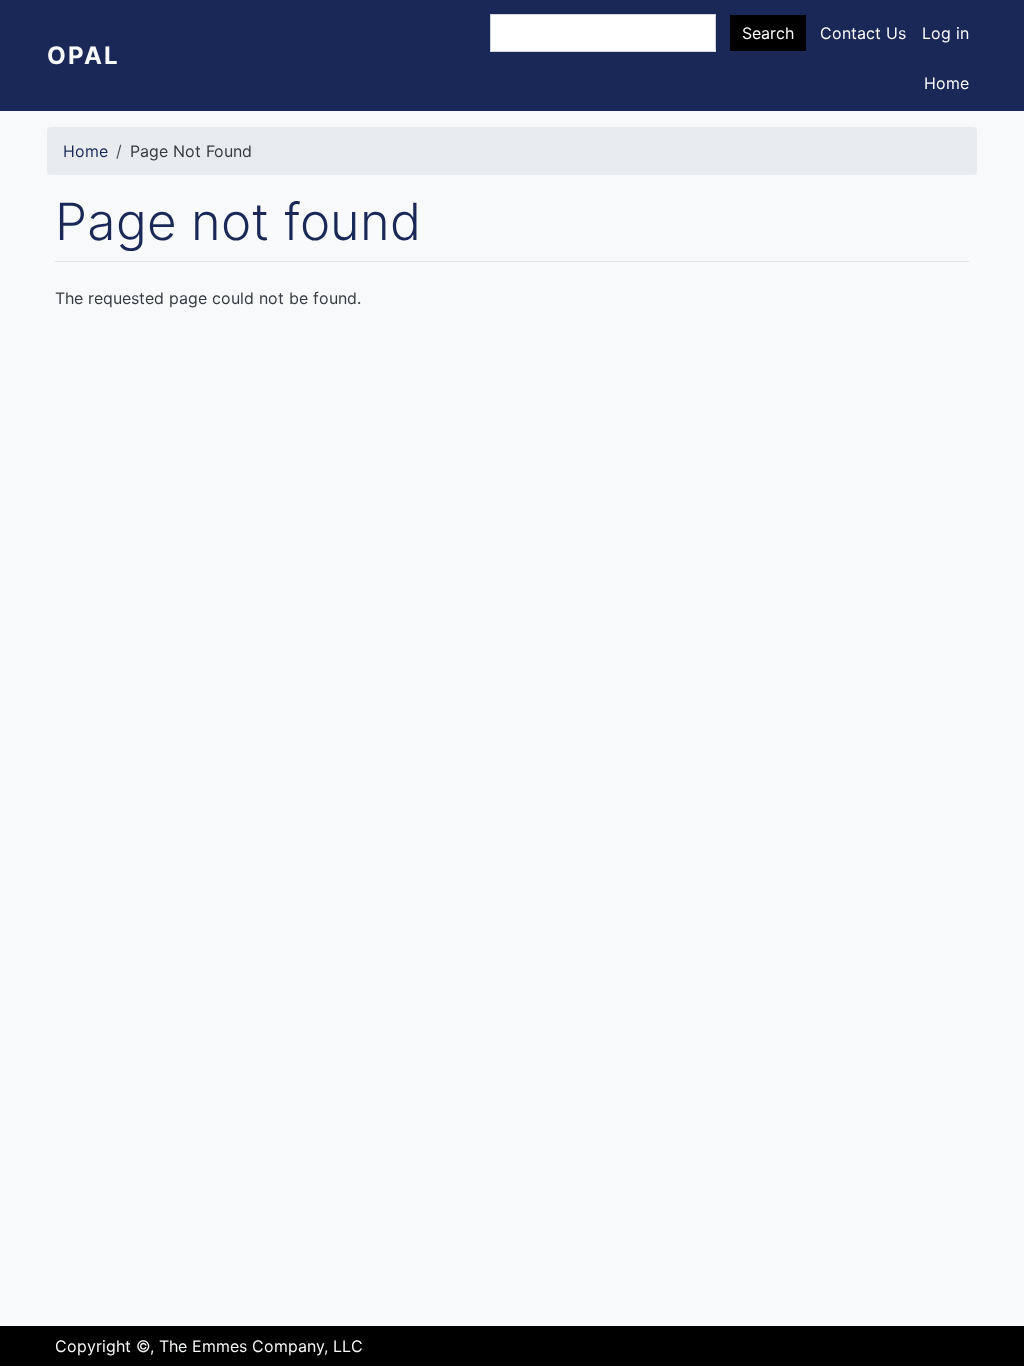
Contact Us (863, 33)
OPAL (83, 55)
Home (946, 83)
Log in (945, 33)
